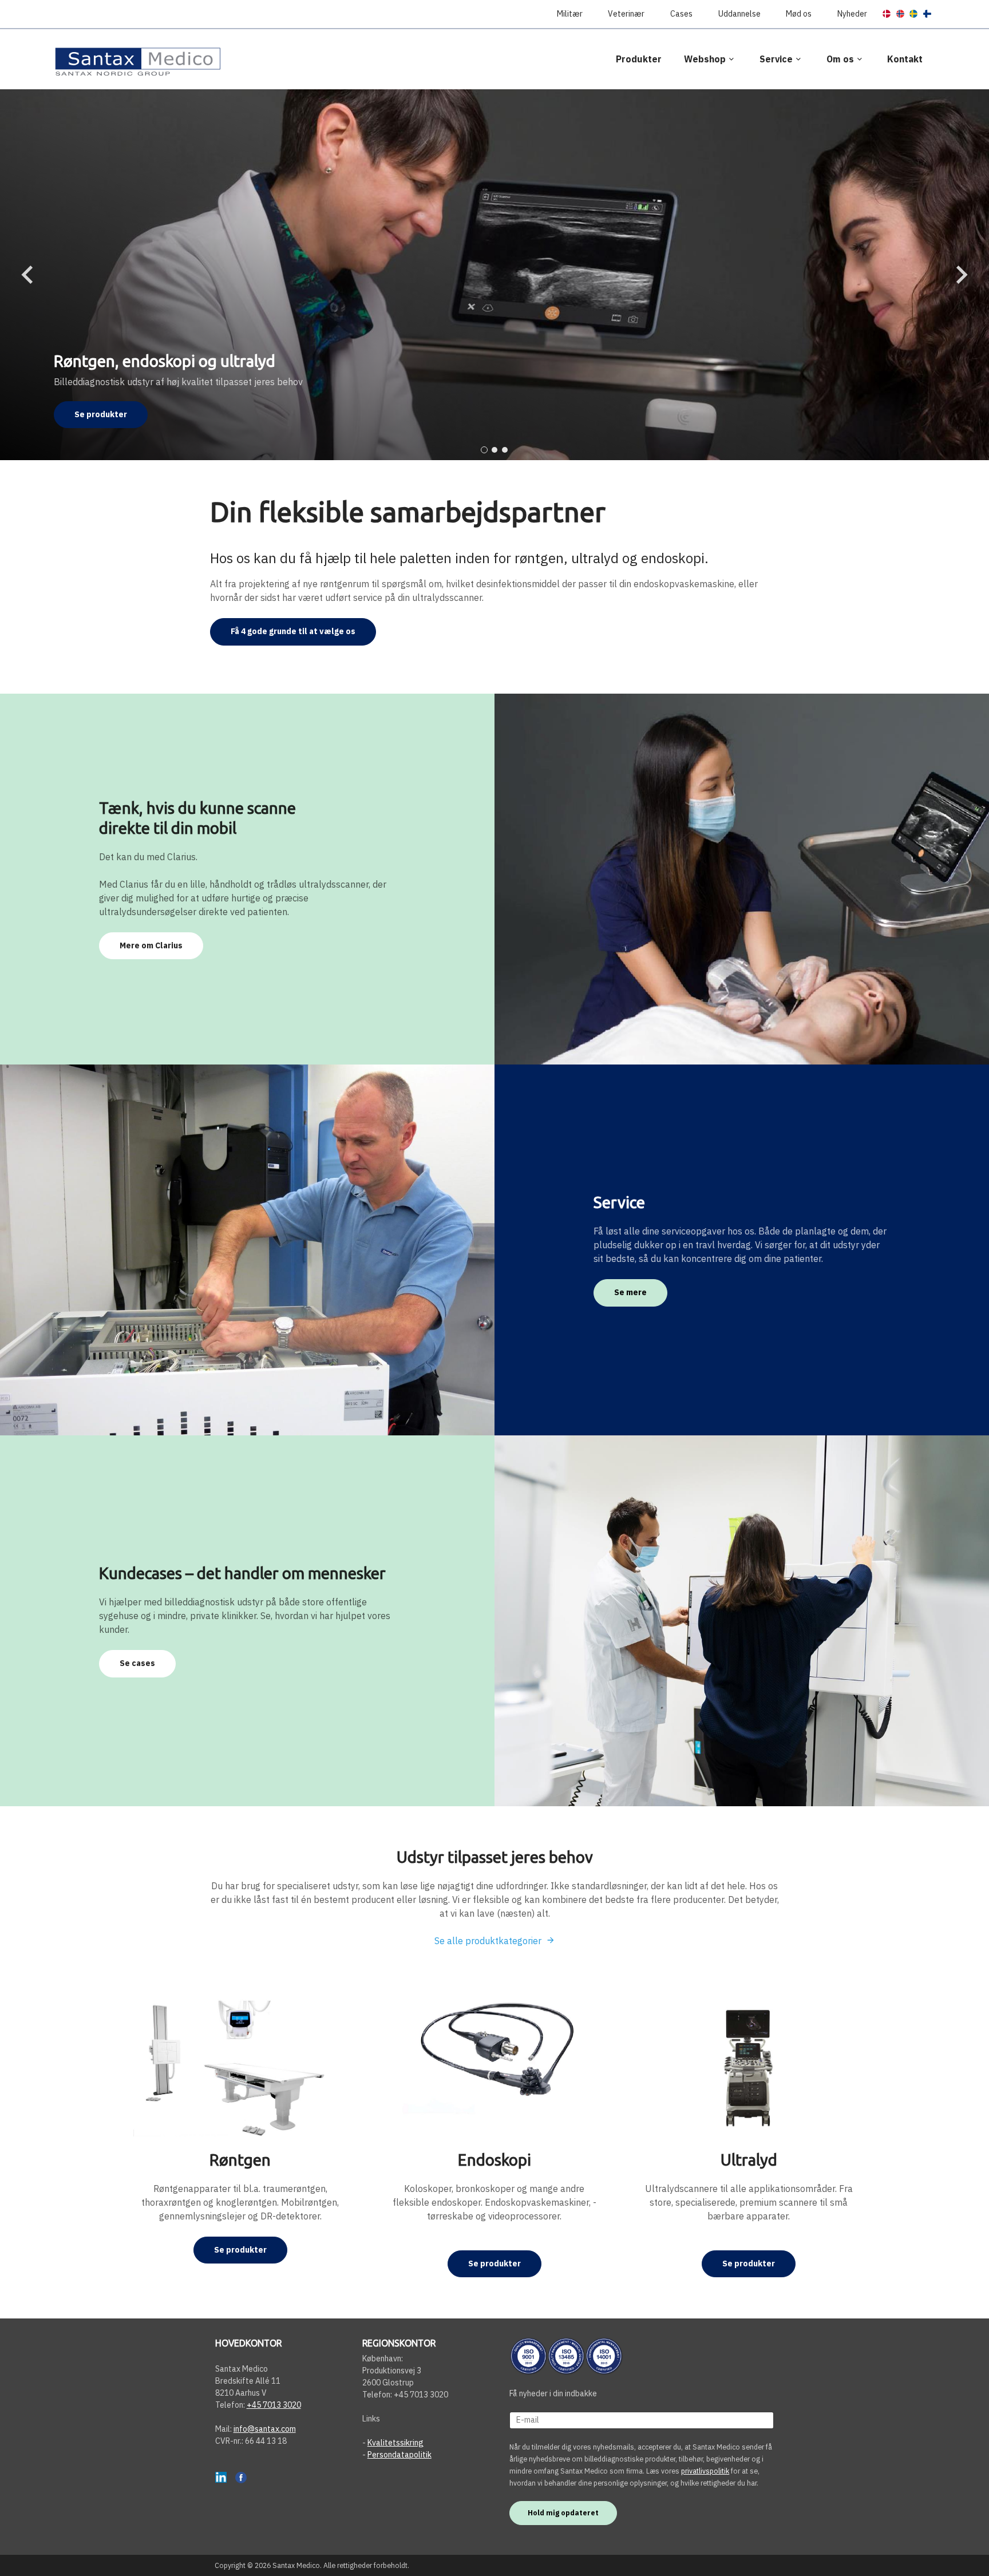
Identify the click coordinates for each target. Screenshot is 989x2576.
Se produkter (101, 414)
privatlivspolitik (705, 2471)
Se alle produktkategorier (488, 1941)
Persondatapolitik (399, 2455)
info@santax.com (265, 2429)
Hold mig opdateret (563, 2512)
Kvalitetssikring (395, 2443)
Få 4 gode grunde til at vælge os (293, 631)
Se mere (630, 1292)
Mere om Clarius (151, 945)
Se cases (137, 1663)
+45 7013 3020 (274, 2405)
